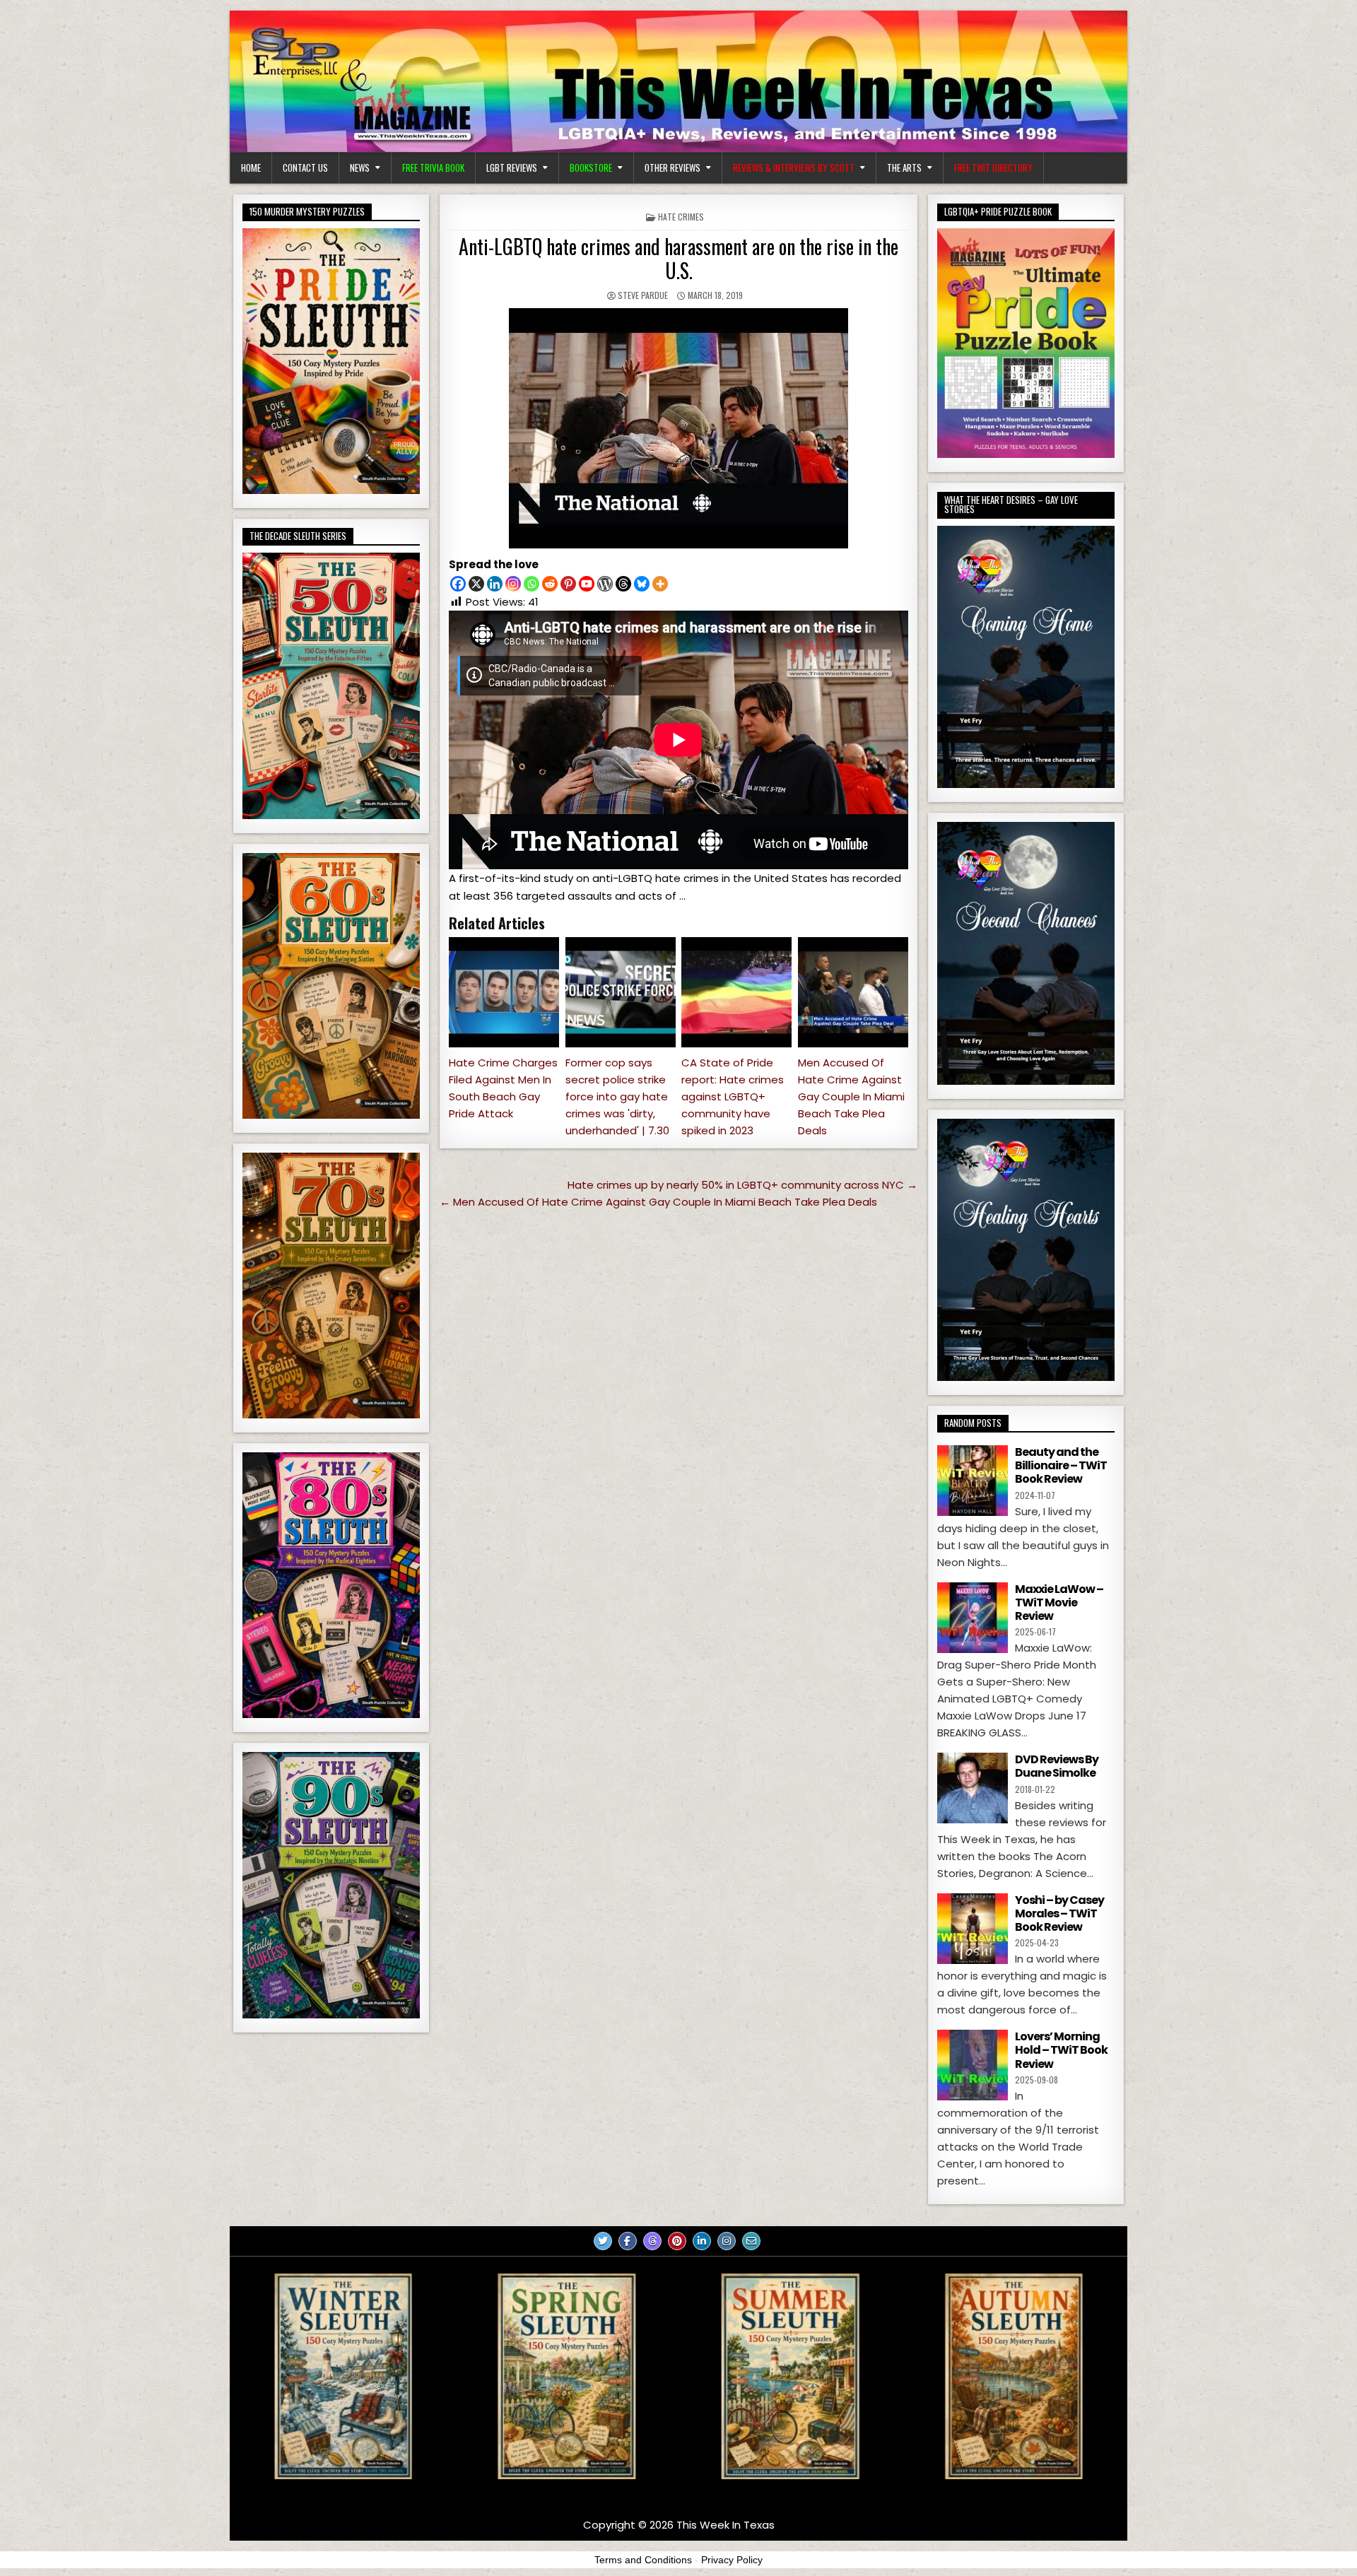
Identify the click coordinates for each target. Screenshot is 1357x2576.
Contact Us (305, 167)
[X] (476, 584)
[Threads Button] (652, 2241)
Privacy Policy (732, 2560)
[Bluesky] (642, 584)
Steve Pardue (643, 295)
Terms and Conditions (643, 2560)
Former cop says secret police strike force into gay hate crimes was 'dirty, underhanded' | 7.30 (617, 1096)
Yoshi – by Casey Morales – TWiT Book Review (1059, 1913)
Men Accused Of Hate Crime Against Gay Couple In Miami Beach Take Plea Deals (851, 1096)
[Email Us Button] (751, 2241)
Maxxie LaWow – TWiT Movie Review (1059, 1602)
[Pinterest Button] (677, 2241)
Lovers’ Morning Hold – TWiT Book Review (1061, 2050)
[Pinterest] (568, 584)
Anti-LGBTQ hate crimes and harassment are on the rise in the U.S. (678, 258)
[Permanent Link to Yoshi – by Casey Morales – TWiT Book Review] (973, 1929)
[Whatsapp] (531, 584)
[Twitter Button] (603, 2241)
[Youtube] (587, 584)
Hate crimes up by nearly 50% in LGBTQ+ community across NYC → (742, 1185)
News (360, 167)
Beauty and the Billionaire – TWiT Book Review (1061, 1465)
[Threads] (623, 584)
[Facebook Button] (628, 2241)
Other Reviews (672, 167)
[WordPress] (605, 584)
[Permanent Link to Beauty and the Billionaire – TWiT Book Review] (973, 1481)
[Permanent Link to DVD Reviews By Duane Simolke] (973, 1788)
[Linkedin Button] (702, 2241)
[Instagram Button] (727, 2241)
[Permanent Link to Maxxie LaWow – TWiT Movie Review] (973, 1618)
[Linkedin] (495, 584)
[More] (660, 584)
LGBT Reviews (512, 167)
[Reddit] (550, 584)
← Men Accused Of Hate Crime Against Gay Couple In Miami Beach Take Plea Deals (658, 1202)
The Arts (904, 167)
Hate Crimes (681, 217)
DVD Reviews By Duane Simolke (1057, 1766)
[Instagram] (513, 584)
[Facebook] (458, 584)
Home (251, 167)
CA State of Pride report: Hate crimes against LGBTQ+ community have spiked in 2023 (733, 1096)
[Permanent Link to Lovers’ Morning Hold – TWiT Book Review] (973, 2065)
